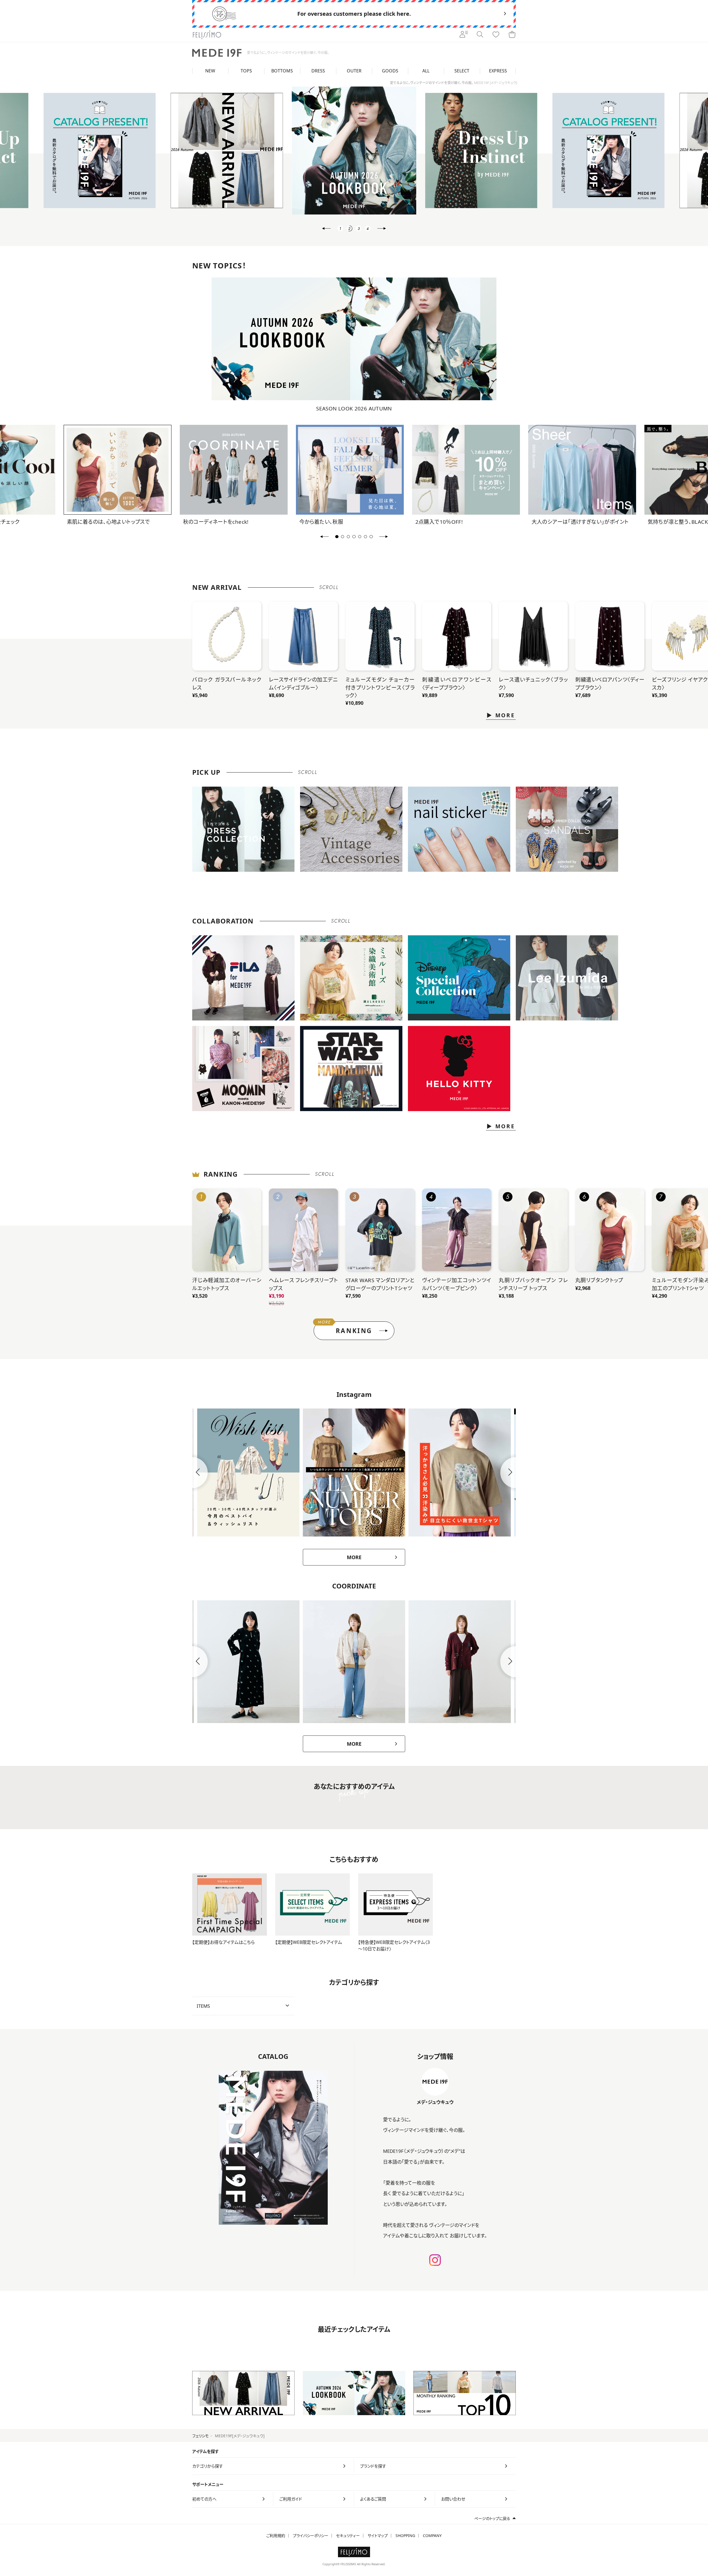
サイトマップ (378, 2536)
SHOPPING (405, 2536)
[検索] (480, 35)
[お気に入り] (496, 35)
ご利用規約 (276, 2536)
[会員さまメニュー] (464, 35)
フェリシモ (201, 2436)
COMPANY (432, 2536)
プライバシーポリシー (311, 2536)
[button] (326, 229)
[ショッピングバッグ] (512, 35)
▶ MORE (501, 715)
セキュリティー (348, 2536)
